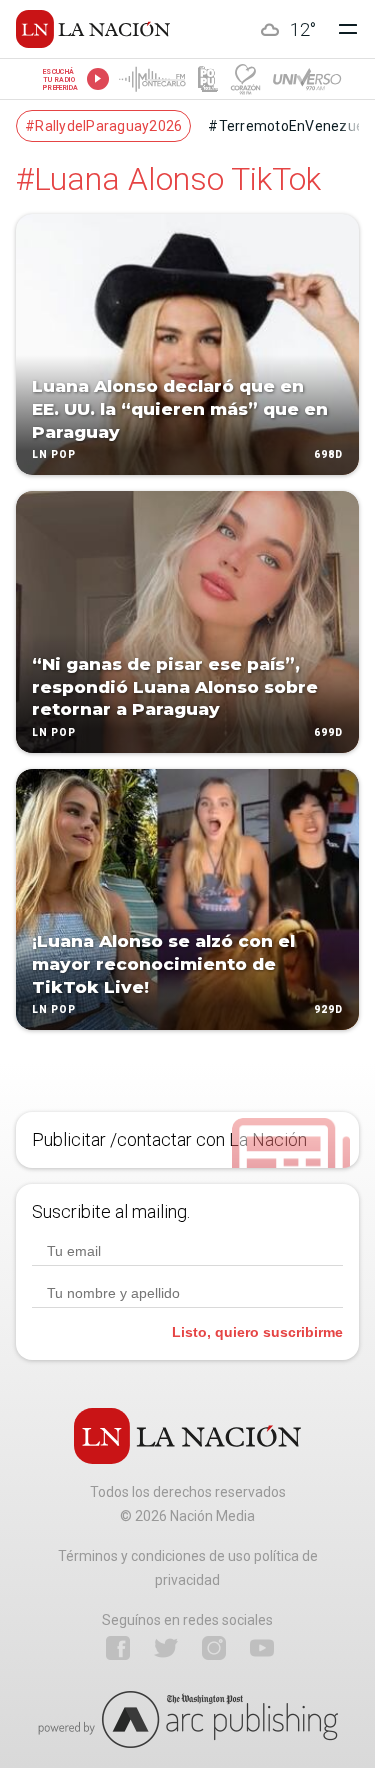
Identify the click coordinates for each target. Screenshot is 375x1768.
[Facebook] (118, 1648)
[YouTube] (262, 1648)
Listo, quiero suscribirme (257, 1332)
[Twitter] (166, 1648)
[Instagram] (214, 1648)
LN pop (54, 455)
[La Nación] (93, 29)
